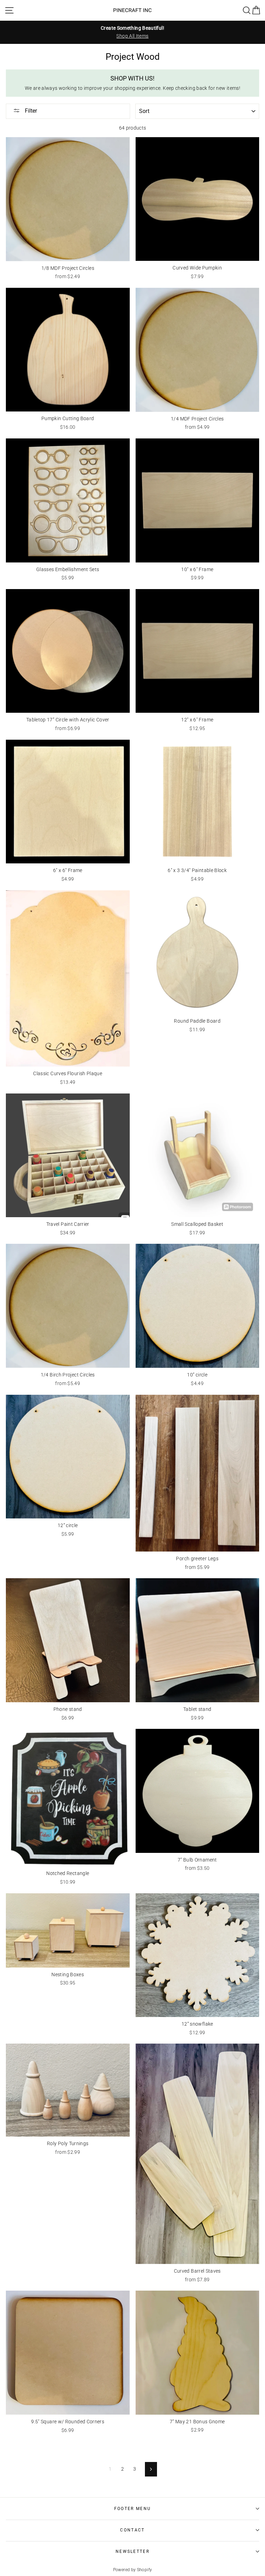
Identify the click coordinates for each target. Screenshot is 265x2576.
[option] (132, 32)
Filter (30, 111)
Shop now (98, 2559)
